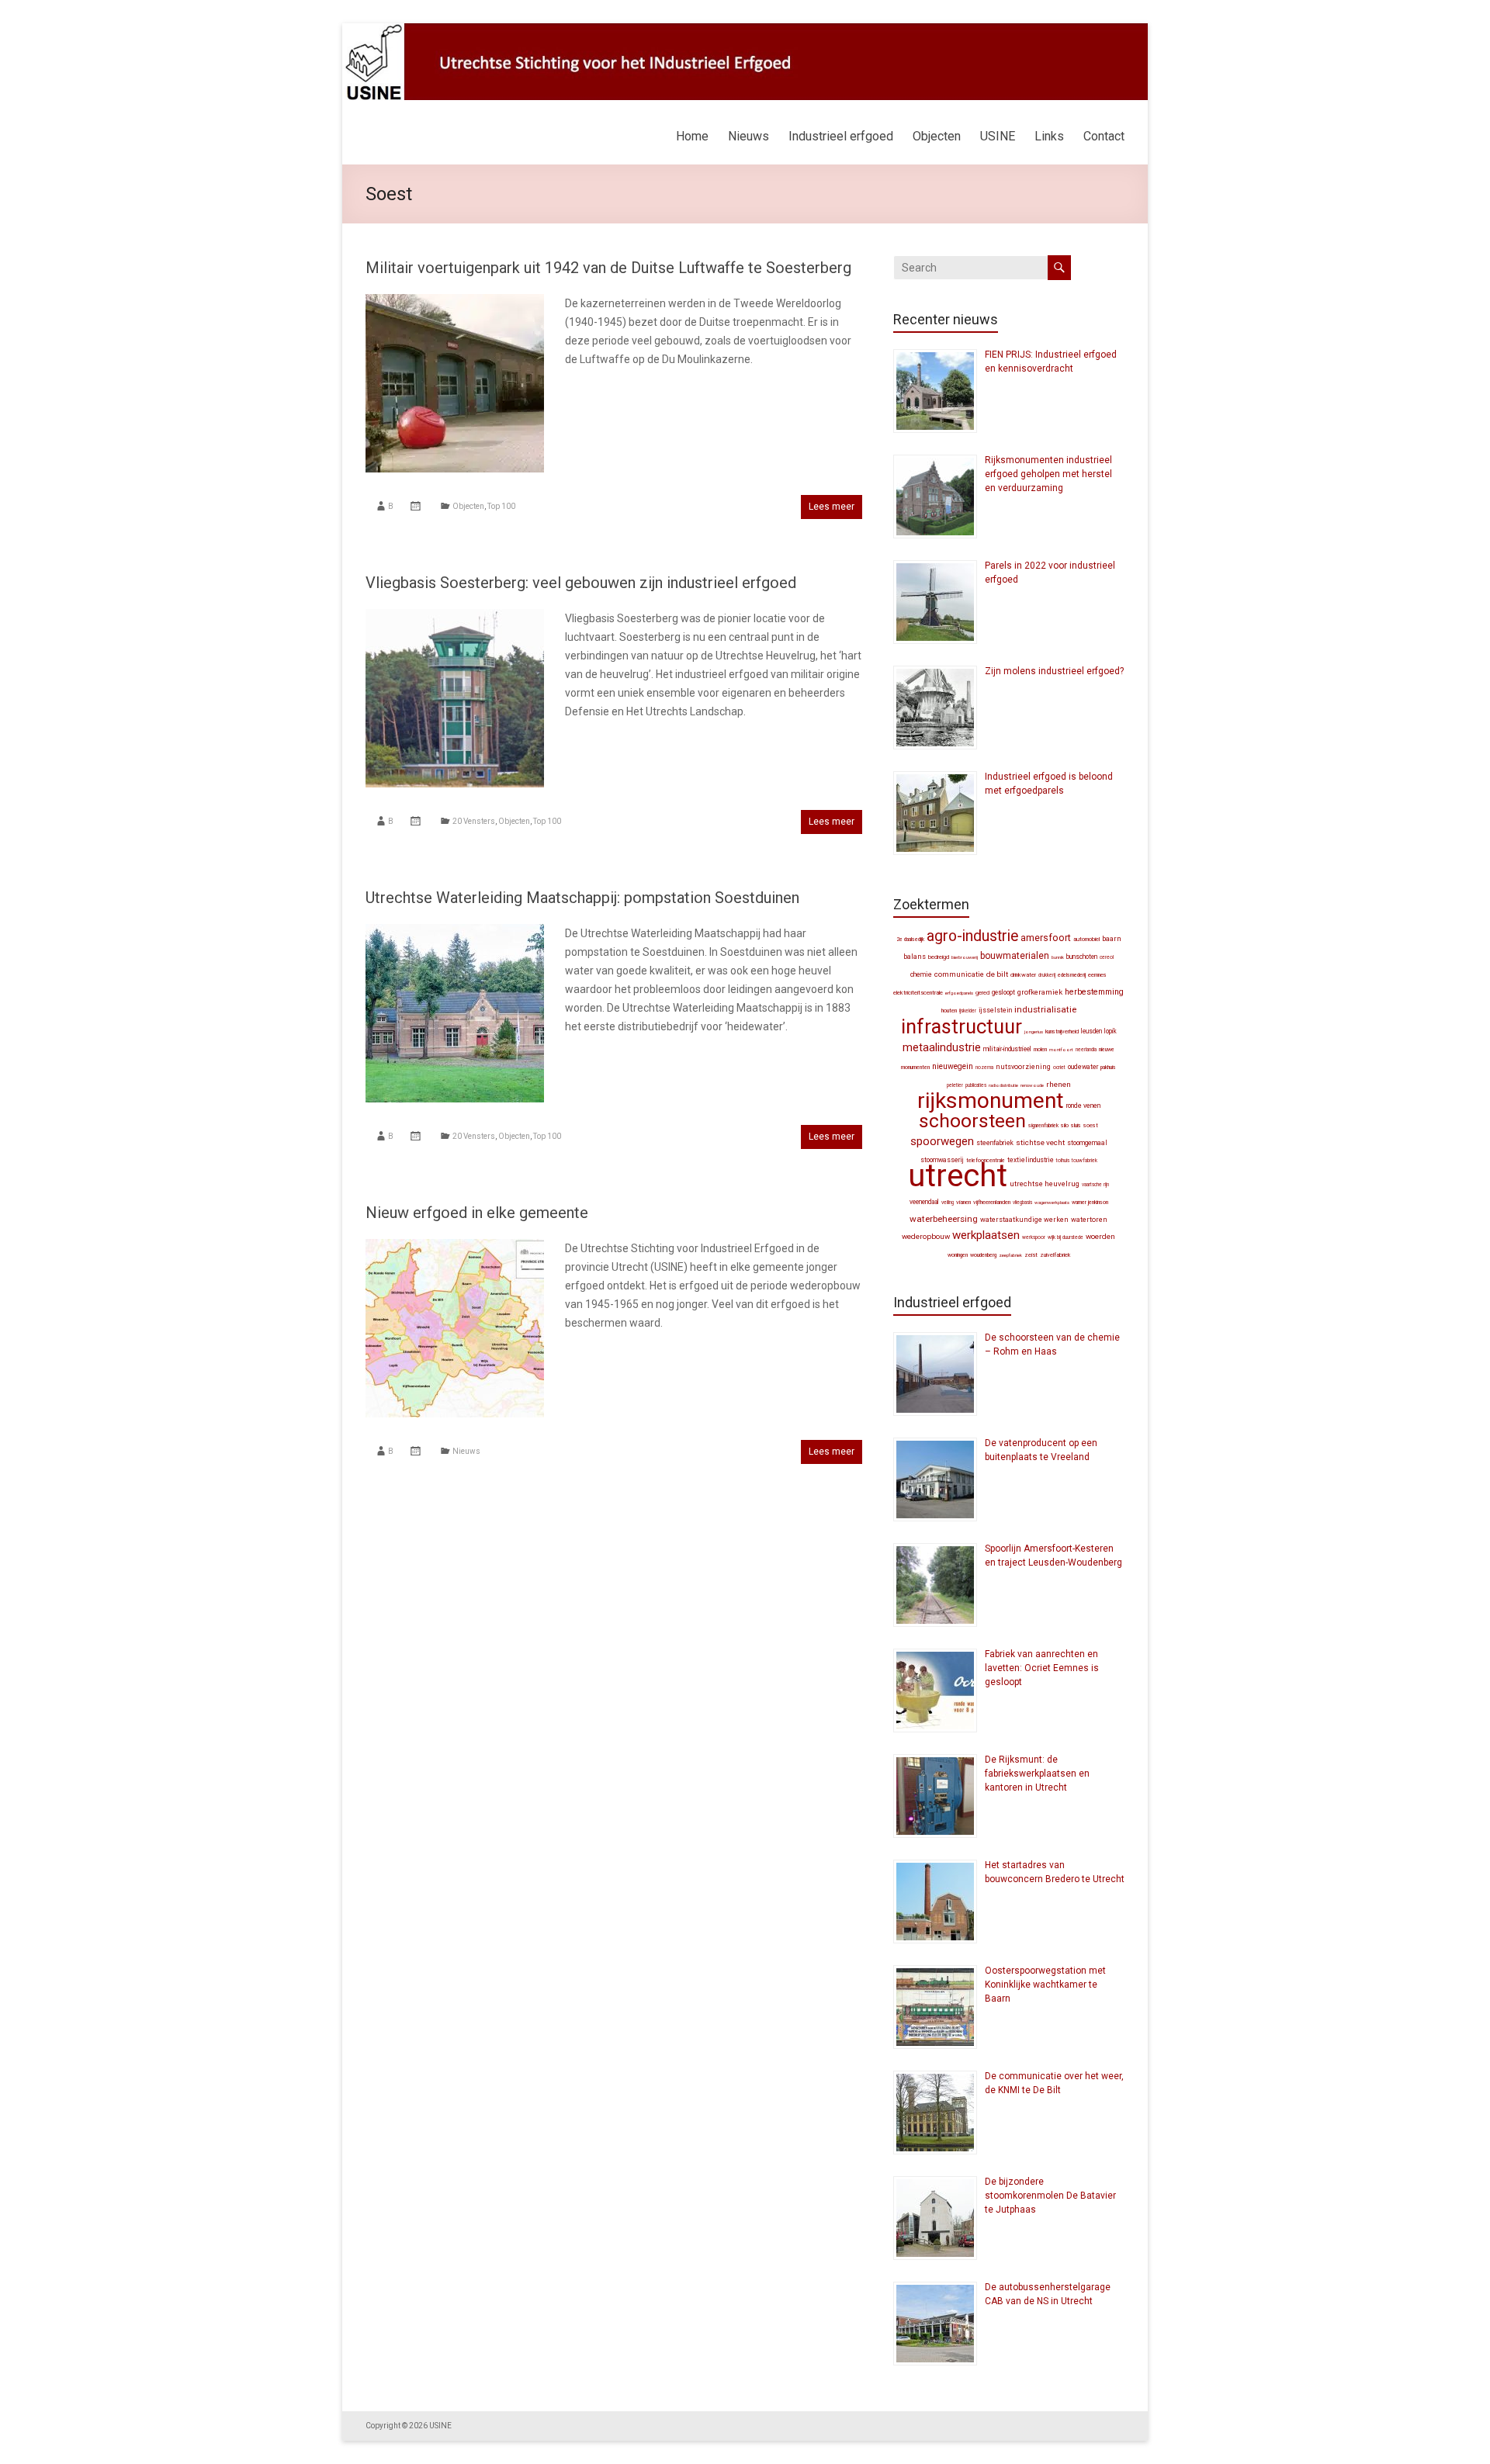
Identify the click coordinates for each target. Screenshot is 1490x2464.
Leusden (1092, 1031)
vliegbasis (1022, 1203)
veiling (948, 1203)
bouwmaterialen (1015, 956)
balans (915, 957)
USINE (998, 136)
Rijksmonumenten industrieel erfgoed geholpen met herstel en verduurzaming (1048, 474)
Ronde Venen (1083, 1106)
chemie (921, 974)
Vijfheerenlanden (992, 1202)
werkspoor (1034, 1237)
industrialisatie (1045, 1009)
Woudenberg (983, 1255)
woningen (958, 1255)
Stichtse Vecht (1040, 1142)
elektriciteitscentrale (918, 993)
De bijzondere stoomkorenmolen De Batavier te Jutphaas (1050, 2196)
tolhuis (1063, 1161)
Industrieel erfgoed (841, 136)
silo (1065, 1125)
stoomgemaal (1087, 1143)
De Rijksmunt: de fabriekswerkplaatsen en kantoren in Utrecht (1037, 1774)
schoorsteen (972, 1121)
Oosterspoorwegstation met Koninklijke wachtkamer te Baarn (1045, 1985)
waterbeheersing (944, 1219)
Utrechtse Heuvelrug (1045, 1184)
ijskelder (968, 1011)
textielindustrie (1031, 1160)
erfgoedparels (959, 993)
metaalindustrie (942, 1047)
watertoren (1089, 1220)
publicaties (976, 1085)
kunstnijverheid (1062, 1031)
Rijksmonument (991, 1100)
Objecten (937, 136)
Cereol (1107, 957)
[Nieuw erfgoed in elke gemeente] (455, 1247)
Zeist (1031, 1255)
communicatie (959, 974)
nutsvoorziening (1023, 1067)
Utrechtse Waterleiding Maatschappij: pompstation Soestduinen (582, 898)
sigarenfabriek (1043, 1126)
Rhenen (1059, 1084)
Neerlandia (1086, 1050)
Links (1049, 136)
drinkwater (1023, 975)
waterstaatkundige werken (1024, 1220)
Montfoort (1061, 1049)
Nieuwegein (953, 1066)
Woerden (1100, 1236)
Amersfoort (1046, 938)
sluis (1076, 1125)
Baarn (1112, 938)
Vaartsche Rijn (1095, 1185)
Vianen (963, 1202)
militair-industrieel (1007, 1049)
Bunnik (1058, 957)
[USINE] (745, 31)
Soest (1091, 1125)
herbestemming (1094, 992)
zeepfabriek (1010, 1255)
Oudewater (1083, 1067)
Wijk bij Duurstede (1066, 1237)
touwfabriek (1085, 1161)
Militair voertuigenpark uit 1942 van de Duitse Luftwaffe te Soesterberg (608, 268)
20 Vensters (474, 821)
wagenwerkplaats (1052, 1202)
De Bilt (997, 974)
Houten (949, 1011)
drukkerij (1047, 975)
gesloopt (1003, 992)
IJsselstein (995, 1010)
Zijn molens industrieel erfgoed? (1054, 671)
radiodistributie (1003, 1085)
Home (692, 136)
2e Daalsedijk (910, 940)
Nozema (984, 1068)
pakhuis (1108, 1068)
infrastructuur (962, 1026)
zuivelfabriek (1055, 1255)
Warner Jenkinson (1090, 1203)
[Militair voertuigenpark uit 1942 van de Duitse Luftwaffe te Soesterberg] (455, 302)
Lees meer (832, 507)
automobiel (1086, 939)
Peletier (955, 1085)
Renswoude (1032, 1085)
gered (982, 993)
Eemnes (1097, 975)
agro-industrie (972, 936)
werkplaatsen (986, 1235)
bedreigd (939, 957)
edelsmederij (1072, 975)
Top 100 (501, 506)
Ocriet (1059, 1068)
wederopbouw (926, 1236)
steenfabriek (995, 1143)
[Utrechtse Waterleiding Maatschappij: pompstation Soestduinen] (455, 932)
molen (1040, 1049)
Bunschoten (1082, 957)
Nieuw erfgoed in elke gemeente (477, 1213)
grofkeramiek (1040, 992)
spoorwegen (942, 1141)
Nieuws (748, 136)
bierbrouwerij (965, 957)
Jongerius (1034, 1031)
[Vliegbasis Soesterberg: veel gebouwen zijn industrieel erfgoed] (455, 617)
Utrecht (958, 1176)
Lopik (1111, 1031)
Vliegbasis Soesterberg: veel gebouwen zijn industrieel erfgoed (581, 583)
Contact (1104, 136)
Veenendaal (924, 1202)
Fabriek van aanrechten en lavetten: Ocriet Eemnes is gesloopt (1042, 1668)
